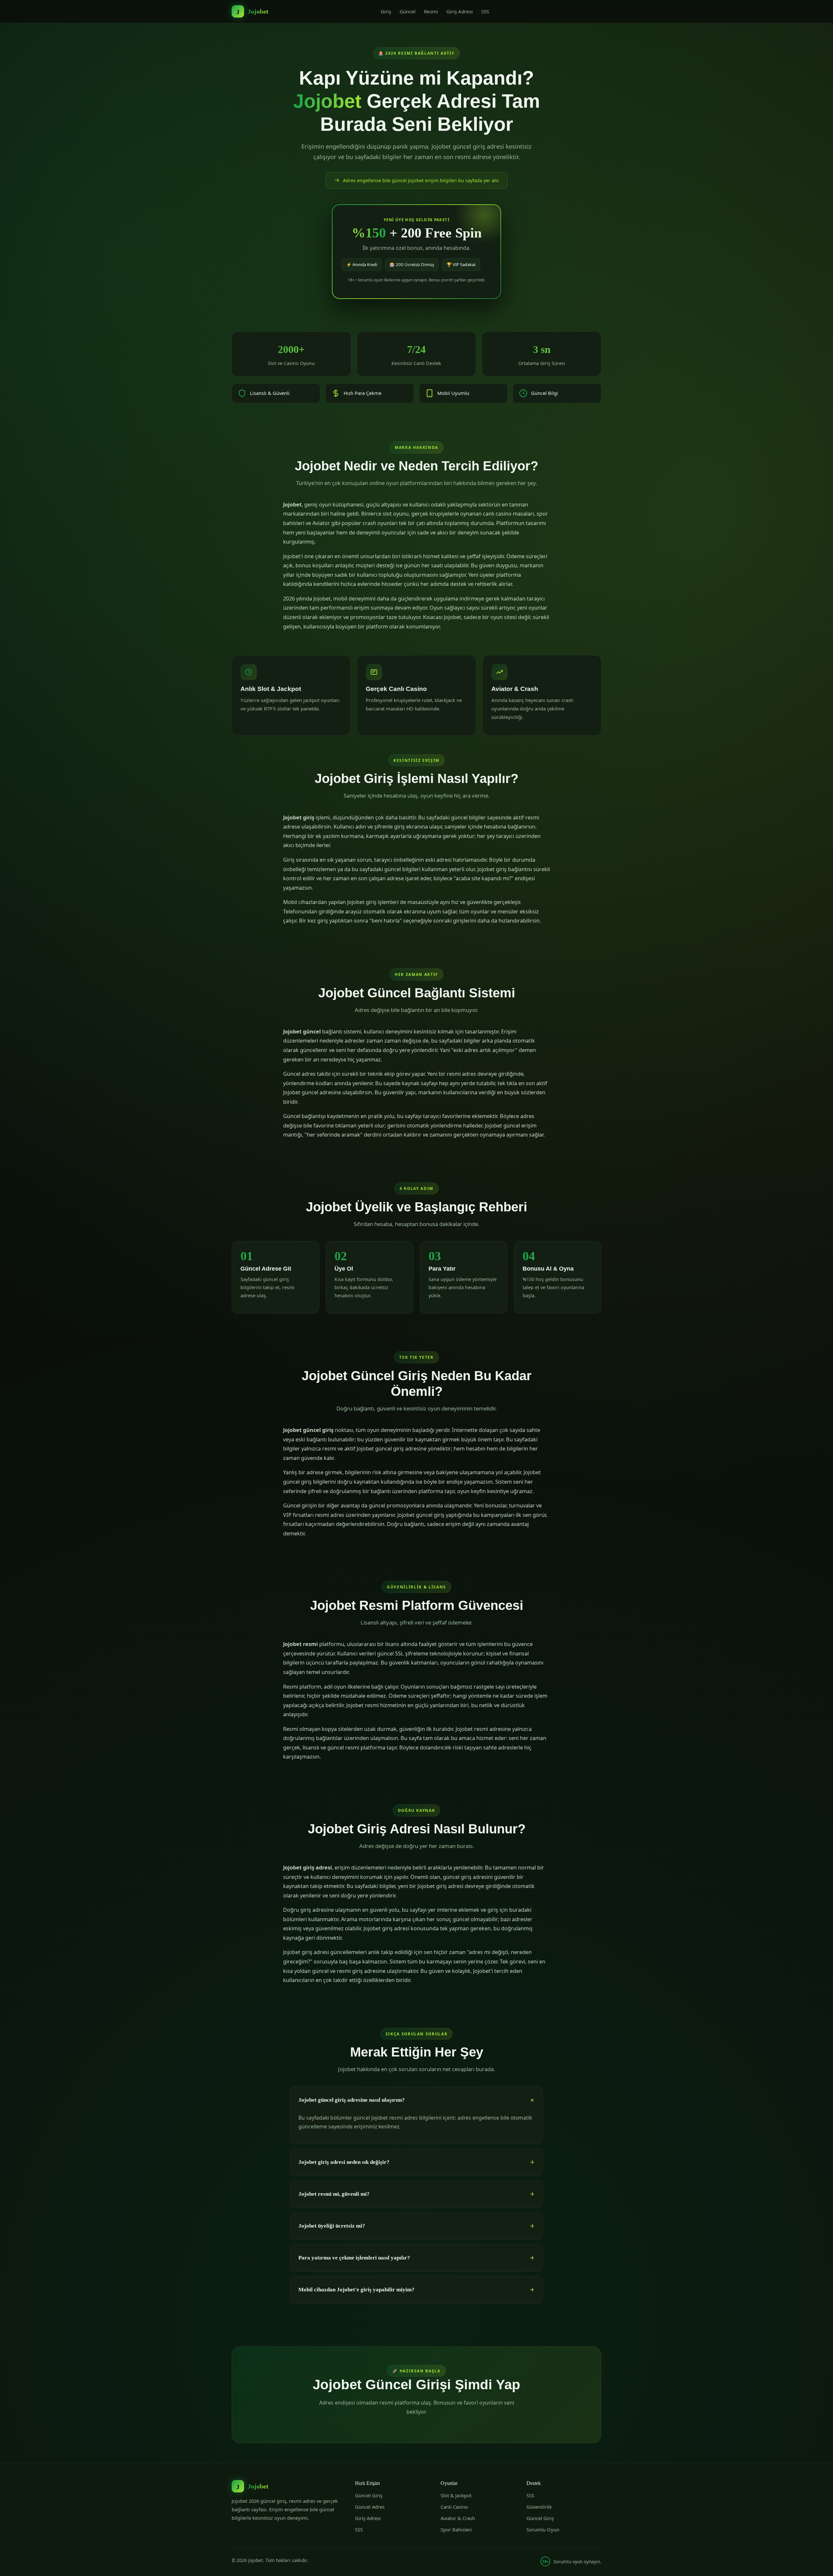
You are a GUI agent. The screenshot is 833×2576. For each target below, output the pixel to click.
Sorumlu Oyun (543, 2529)
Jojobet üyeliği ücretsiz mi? (332, 2226)
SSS (485, 11)
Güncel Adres (370, 2507)
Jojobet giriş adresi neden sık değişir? (344, 2162)
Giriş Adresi (460, 11)
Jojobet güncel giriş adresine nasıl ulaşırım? (352, 2100)
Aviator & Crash (458, 2518)
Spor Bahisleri (456, 2529)
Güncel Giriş (369, 2495)
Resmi (431, 11)
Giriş (386, 11)
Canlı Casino (454, 2507)
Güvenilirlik (539, 2507)
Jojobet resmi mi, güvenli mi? (334, 2194)
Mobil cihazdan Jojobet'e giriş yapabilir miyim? (356, 2290)
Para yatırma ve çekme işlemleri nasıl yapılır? (354, 2258)
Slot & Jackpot (456, 2495)
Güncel (408, 11)
